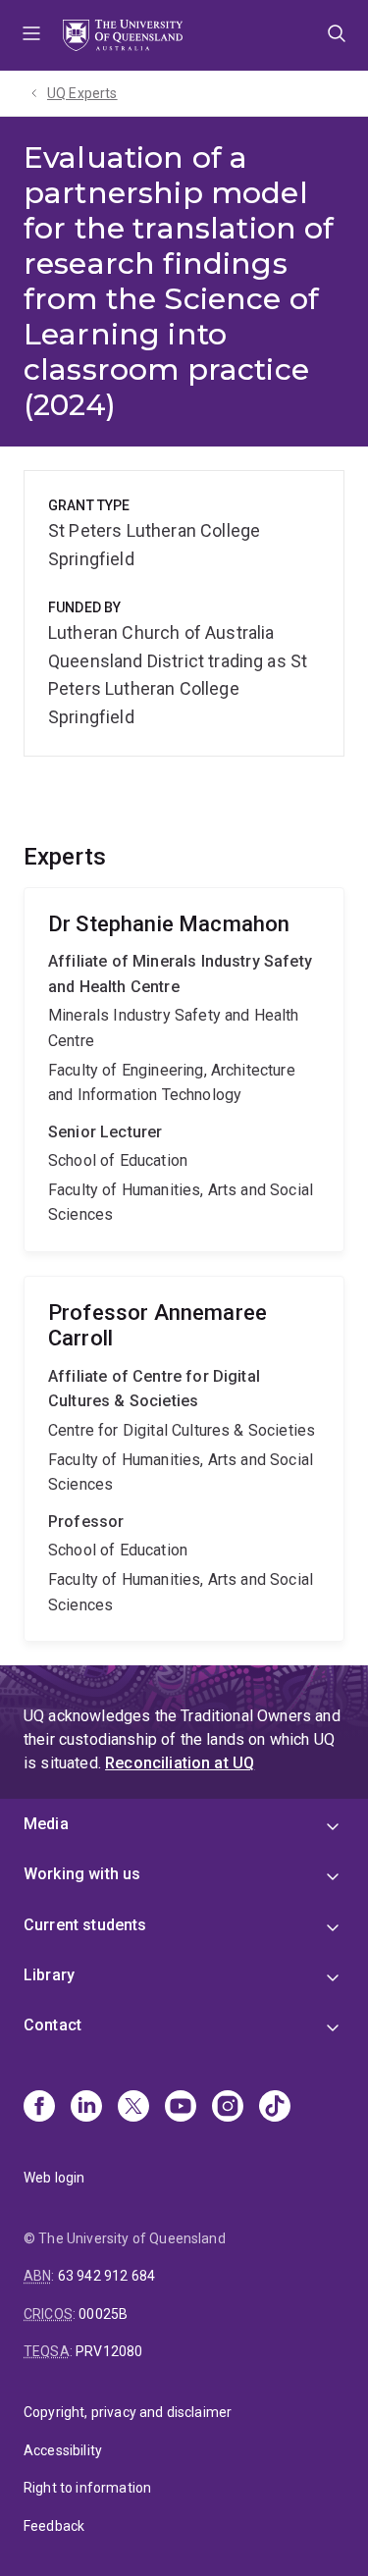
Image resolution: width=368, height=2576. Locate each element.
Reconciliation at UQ (180, 1763)
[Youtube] (181, 2108)
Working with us (82, 1874)
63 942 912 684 (106, 2276)
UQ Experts (82, 93)
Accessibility (63, 2450)
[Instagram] (228, 2108)
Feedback (54, 2526)
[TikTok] (275, 2108)
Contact (53, 2025)
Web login (54, 2178)
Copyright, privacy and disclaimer (128, 2412)
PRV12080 (109, 2351)
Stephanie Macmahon (184, 1070)
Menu (31, 35)
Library (49, 1975)
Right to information (87, 2488)
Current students (85, 1925)
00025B (103, 2314)
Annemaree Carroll (184, 1459)
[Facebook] (39, 2108)
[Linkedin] (86, 2108)
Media (46, 1824)
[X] (133, 2108)
